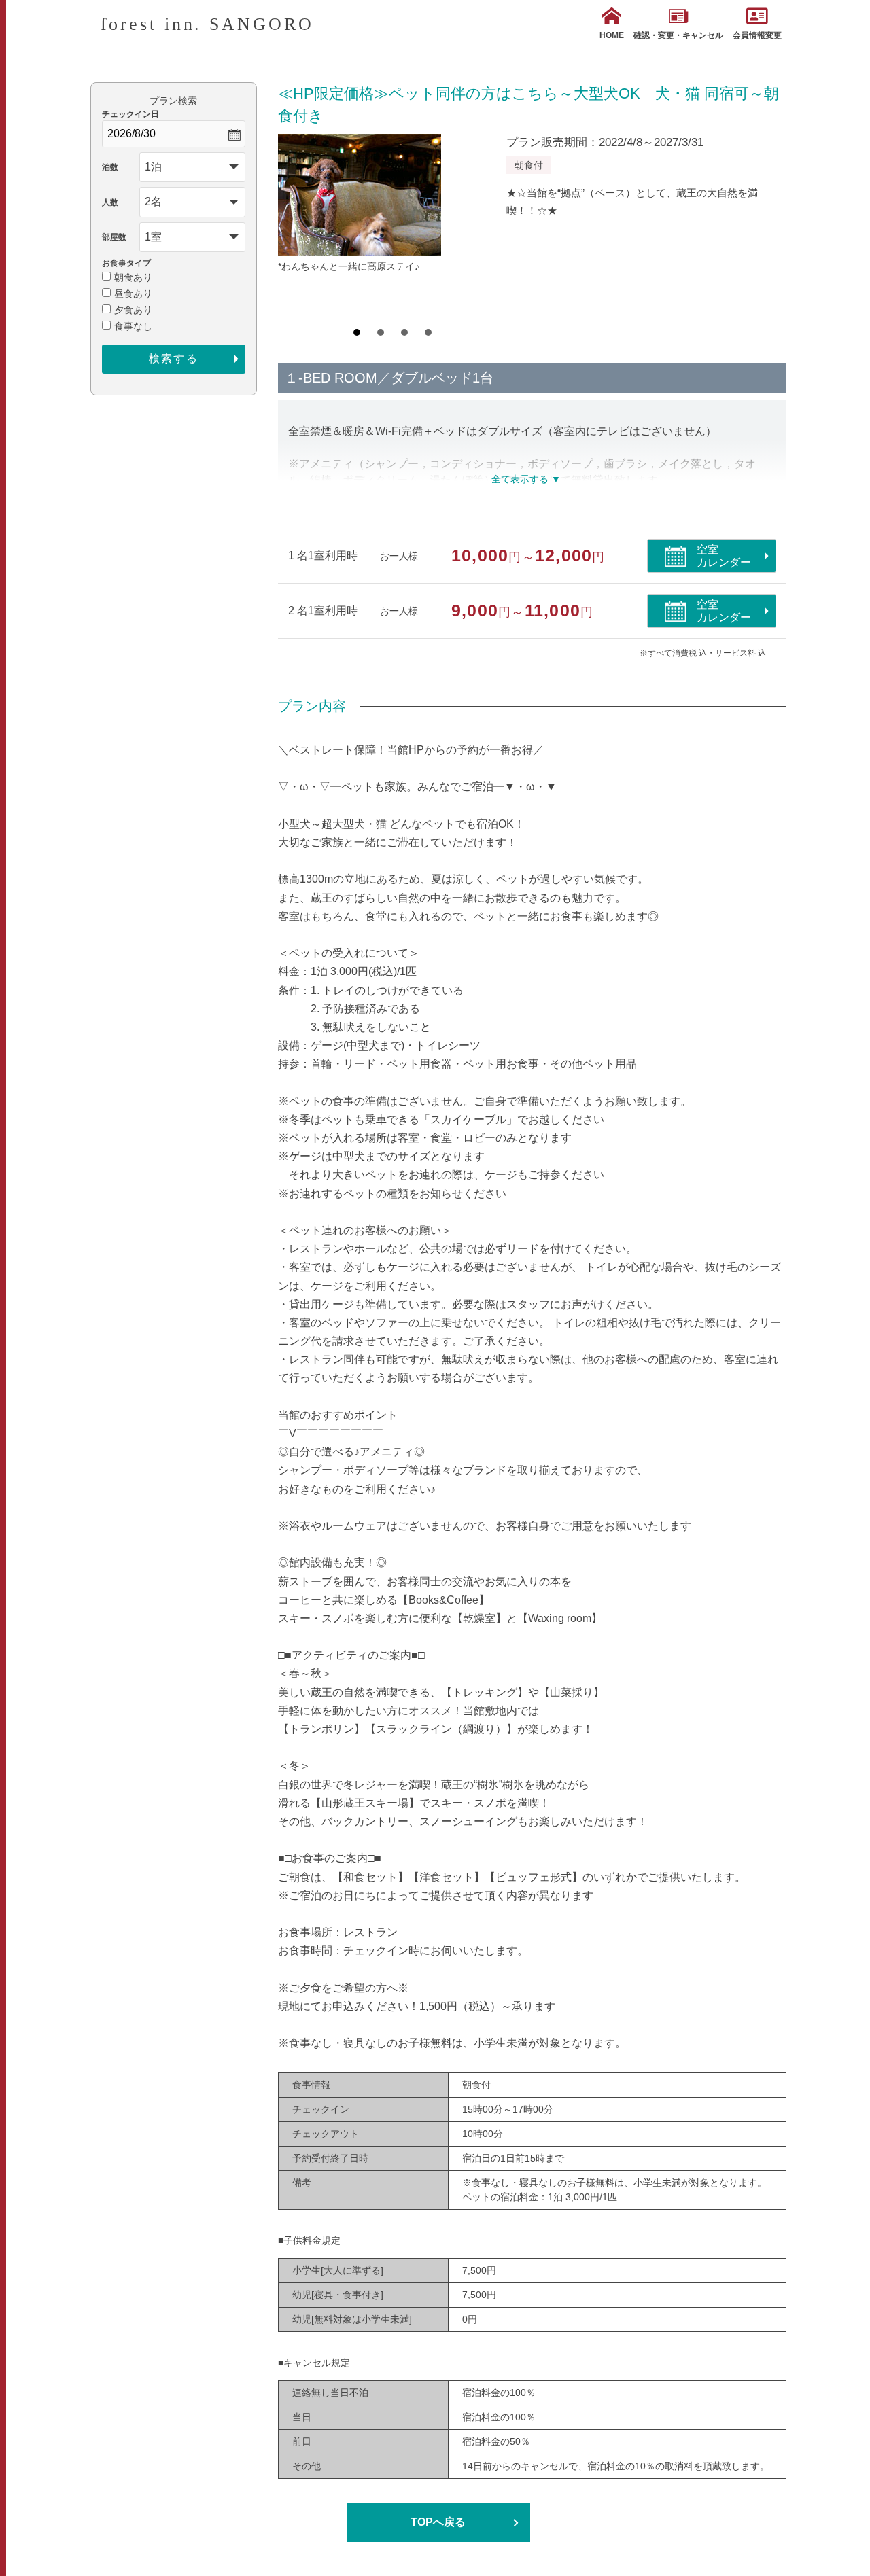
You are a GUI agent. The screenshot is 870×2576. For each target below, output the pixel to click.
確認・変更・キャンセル (678, 35)
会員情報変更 (757, 35)
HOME (612, 35)
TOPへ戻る (438, 2522)
